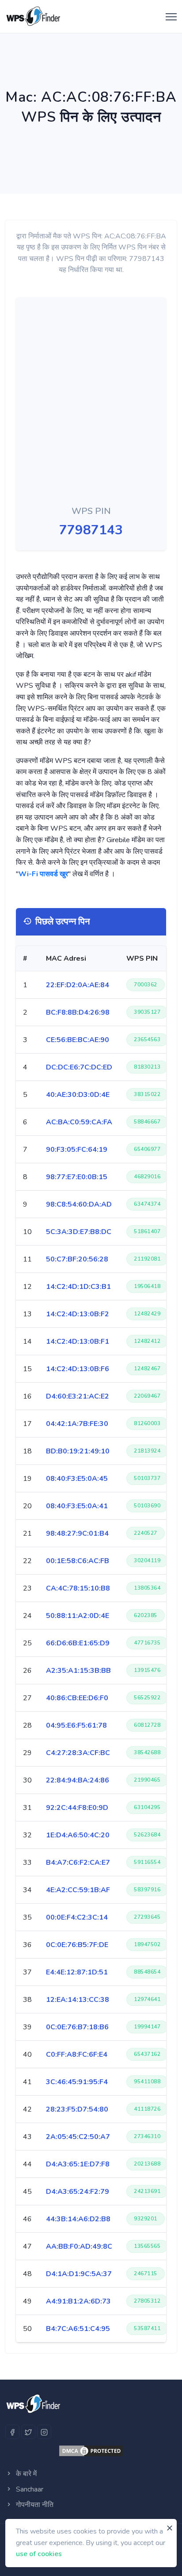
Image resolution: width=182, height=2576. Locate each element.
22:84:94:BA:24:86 (78, 1780)
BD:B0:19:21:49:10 (78, 1451)
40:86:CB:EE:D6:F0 (77, 1698)
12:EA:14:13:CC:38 (78, 2000)
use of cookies (39, 2554)
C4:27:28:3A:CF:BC (78, 1753)
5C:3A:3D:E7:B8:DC (79, 1232)
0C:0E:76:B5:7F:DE (77, 1945)
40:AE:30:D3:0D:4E (78, 1095)
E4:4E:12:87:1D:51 (77, 1972)
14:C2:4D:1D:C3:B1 (78, 1287)
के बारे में (25, 2474)
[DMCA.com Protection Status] (91, 2451)
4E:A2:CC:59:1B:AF (78, 1890)
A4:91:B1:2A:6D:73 (78, 2301)
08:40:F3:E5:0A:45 (77, 1479)
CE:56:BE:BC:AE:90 (78, 1040)
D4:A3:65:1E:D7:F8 (78, 2164)
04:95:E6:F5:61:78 (76, 1725)
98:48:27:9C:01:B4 (77, 1533)
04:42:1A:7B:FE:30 (77, 1424)
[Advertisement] (66, 403)
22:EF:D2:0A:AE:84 (78, 985)
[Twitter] (28, 2432)
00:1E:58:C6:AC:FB (78, 1561)
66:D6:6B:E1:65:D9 (78, 1643)
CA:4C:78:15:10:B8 (78, 1588)
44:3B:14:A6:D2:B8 (78, 2219)
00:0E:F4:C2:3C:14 (77, 1917)
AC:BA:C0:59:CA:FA (79, 1122)
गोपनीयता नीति (34, 2505)
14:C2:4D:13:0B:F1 (78, 1342)
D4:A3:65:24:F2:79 (78, 2192)
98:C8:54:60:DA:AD (79, 1204)
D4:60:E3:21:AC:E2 (78, 1396)
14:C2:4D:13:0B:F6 (78, 1369)
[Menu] (169, 17)
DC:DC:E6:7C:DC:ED (79, 1067)
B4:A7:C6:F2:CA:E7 (78, 1863)
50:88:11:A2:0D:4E (78, 1616)
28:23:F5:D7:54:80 (77, 2109)
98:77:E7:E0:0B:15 (77, 1177)
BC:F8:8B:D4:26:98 (78, 1012)
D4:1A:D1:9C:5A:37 (79, 2274)
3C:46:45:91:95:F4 (77, 2082)
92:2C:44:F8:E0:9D (77, 1808)
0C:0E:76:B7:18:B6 (77, 2027)
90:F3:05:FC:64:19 (77, 1150)
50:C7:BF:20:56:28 (77, 1259)
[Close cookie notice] (170, 2528)
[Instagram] (44, 2432)
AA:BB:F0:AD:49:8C (79, 2246)
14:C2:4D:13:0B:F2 (78, 1314)
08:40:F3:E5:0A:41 (77, 1506)
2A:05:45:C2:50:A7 (78, 2137)
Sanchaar (29, 2489)
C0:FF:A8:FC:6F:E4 (77, 2055)
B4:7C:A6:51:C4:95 (78, 2329)
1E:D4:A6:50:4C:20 (78, 1835)
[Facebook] (12, 2432)
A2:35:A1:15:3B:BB (78, 1671)
